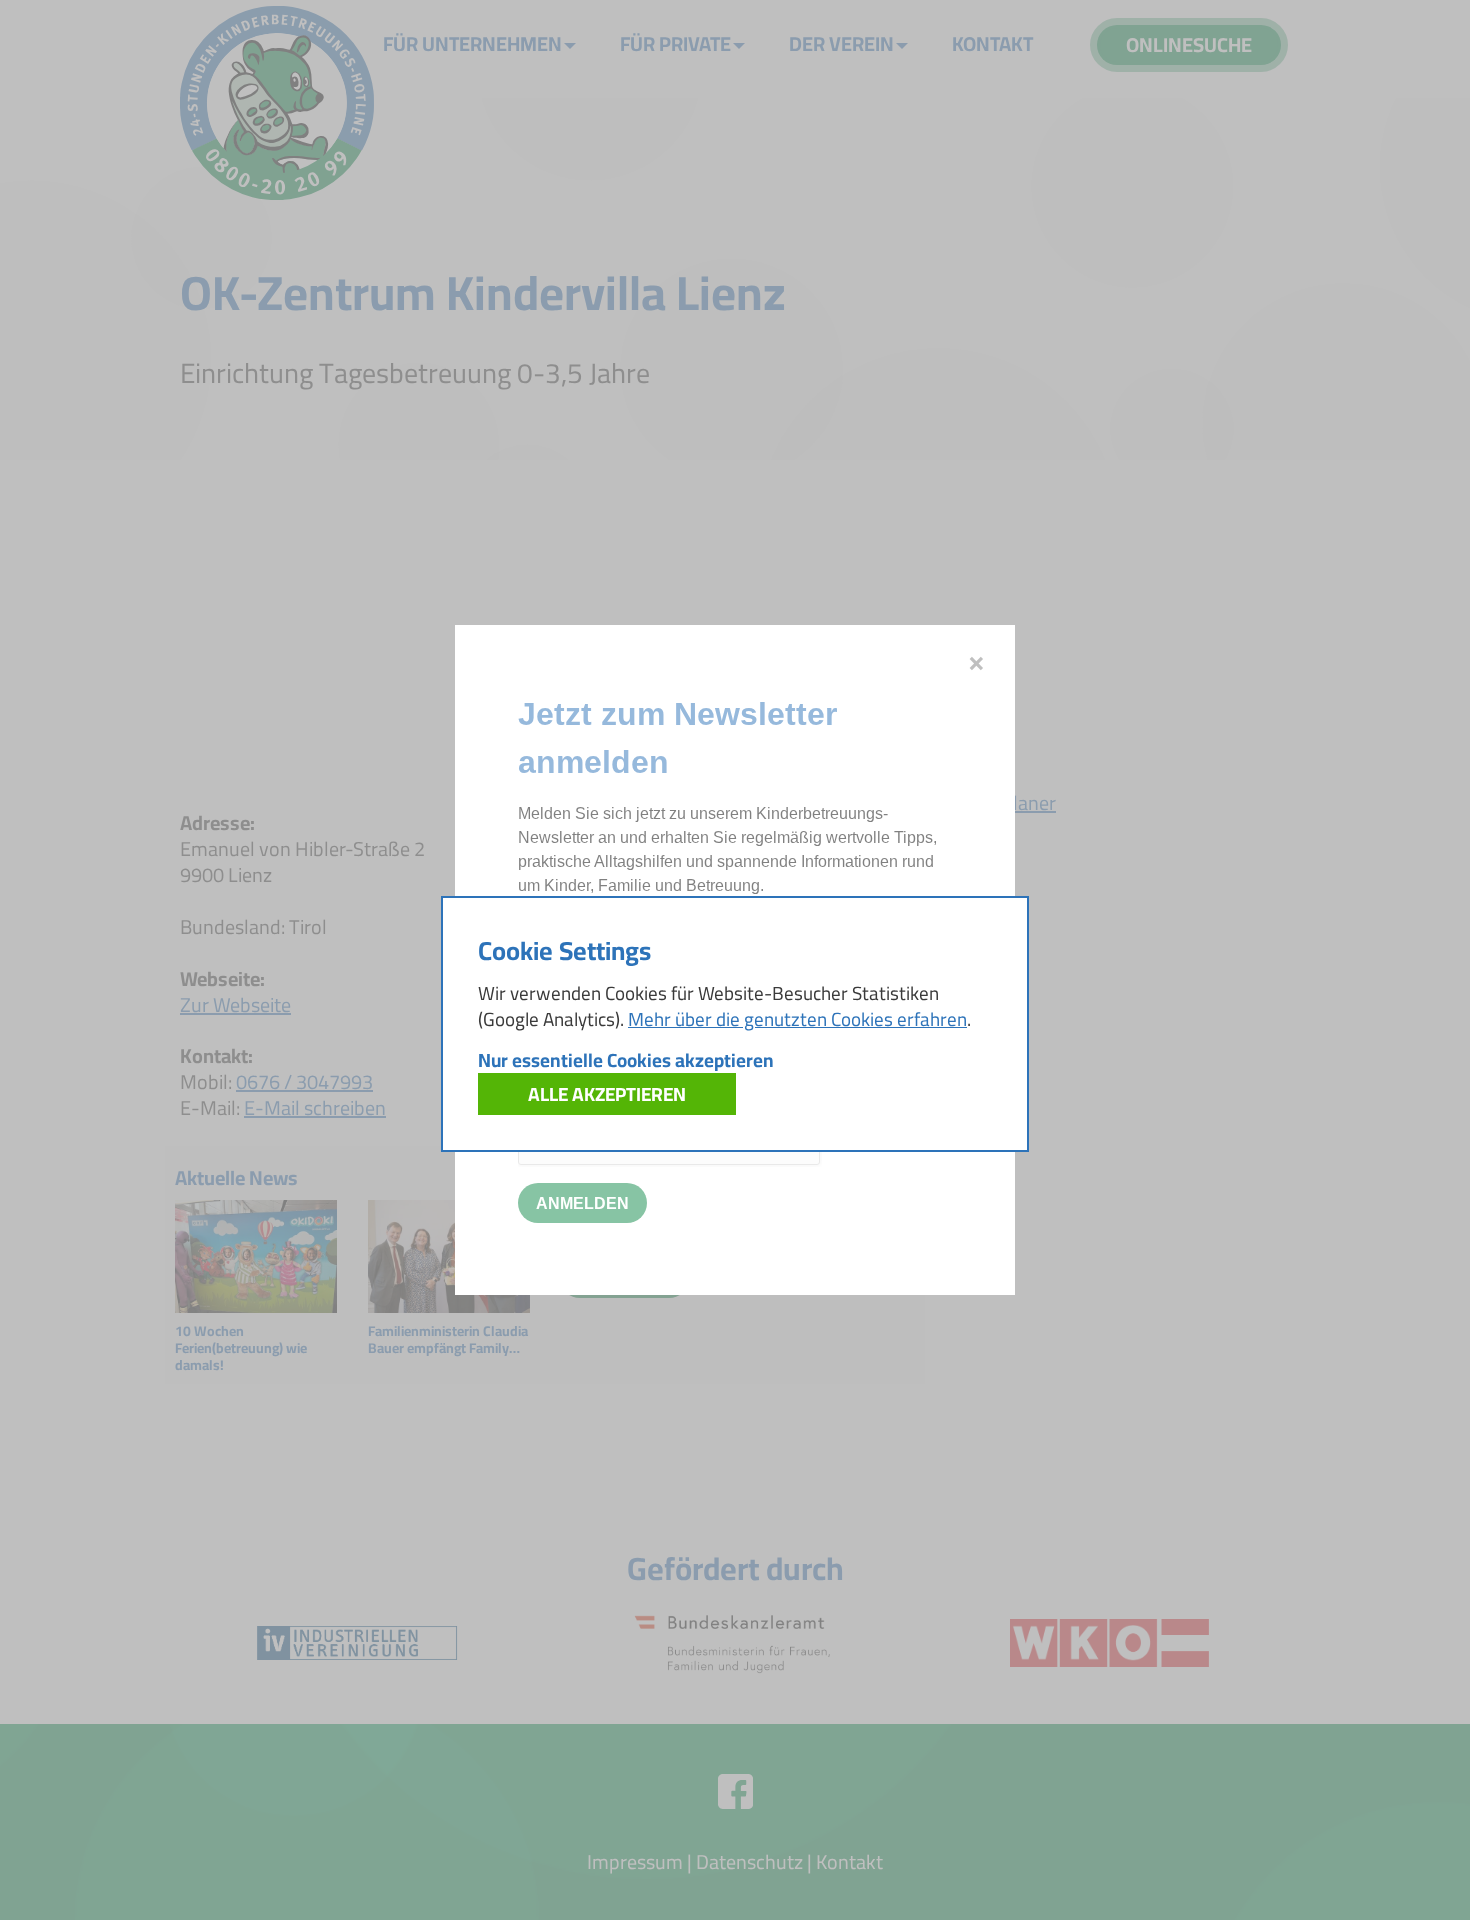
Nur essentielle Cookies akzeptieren (626, 1060)
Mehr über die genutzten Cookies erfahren (797, 1019)
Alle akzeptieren (607, 1094)
